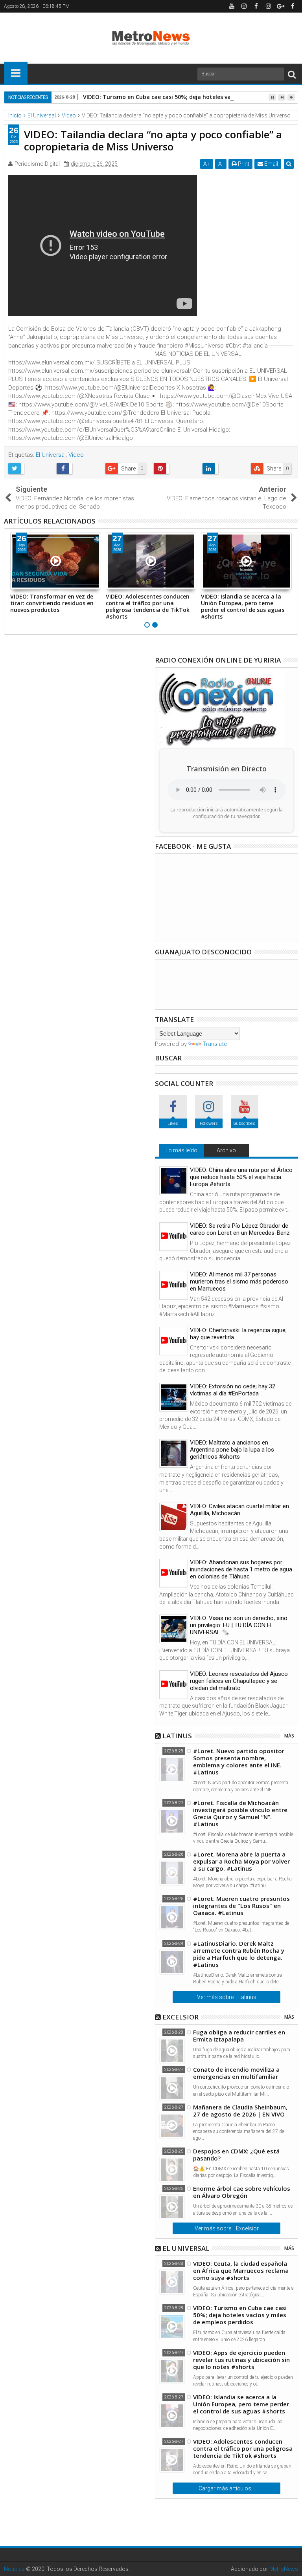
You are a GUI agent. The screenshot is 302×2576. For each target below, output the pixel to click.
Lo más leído (181, 1150)
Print (243, 164)
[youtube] (232, 6)
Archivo (226, 1150)
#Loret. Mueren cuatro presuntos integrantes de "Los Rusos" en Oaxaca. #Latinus (241, 1906)
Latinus (177, 1736)
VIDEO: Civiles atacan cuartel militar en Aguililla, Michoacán (239, 1510)
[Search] (292, 74)
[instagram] (244, 6)
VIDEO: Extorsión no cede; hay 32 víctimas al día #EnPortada (233, 1390)
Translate (215, 1044)
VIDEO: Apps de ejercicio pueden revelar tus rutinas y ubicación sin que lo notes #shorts (241, 2360)
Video (76, 455)
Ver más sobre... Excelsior (227, 2228)
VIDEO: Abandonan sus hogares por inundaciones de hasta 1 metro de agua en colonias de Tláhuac (241, 1569)
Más (289, 1736)
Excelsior (180, 2017)
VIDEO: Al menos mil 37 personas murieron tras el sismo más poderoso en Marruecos (239, 1282)
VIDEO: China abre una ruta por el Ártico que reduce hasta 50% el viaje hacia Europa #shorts (241, 1177)
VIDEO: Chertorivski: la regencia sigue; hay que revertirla (238, 1334)
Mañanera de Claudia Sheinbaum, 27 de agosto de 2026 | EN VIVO (240, 2111)
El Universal (51, 455)
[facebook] (256, 6)
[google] (280, 6)
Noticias (14, 2569)
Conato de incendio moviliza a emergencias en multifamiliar (236, 2073)
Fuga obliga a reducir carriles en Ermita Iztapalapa (239, 2036)
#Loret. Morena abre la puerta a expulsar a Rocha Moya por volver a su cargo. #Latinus (241, 1861)
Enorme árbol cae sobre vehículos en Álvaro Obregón (242, 2192)
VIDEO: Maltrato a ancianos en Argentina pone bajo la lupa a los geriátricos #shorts (232, 1450)
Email (271, 164)
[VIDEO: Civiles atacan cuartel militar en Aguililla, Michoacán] (174, 1517)
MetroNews (284, 2569)
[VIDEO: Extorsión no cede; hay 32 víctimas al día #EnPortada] (174, 1397)
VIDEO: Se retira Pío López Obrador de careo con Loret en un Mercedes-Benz (240, 1229)
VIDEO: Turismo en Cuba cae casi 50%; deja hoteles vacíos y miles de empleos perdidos (240, 2315)
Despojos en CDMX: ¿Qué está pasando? (236, 2155)
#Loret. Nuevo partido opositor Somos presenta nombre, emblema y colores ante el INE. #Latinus (239, 1761)
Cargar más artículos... (227, 2488)
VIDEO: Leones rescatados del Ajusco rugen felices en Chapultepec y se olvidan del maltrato (239, 1681)
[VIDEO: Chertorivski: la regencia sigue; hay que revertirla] (174, 1341)
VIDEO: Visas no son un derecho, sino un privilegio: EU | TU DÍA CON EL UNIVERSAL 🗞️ (239, 1625)
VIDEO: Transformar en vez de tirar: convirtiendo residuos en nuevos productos (52, 603)
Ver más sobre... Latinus (227, 1997)
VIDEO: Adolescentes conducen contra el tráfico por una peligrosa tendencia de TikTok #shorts (148, 606)
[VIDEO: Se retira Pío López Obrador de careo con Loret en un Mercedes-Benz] (174, 1237)
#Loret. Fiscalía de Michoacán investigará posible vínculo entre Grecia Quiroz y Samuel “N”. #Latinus (240, 1813)
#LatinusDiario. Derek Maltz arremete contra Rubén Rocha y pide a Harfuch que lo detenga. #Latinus (239, 1954)
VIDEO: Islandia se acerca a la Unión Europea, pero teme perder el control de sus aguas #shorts (243, 606)
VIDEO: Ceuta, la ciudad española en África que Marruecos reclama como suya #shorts (241, 2270)
